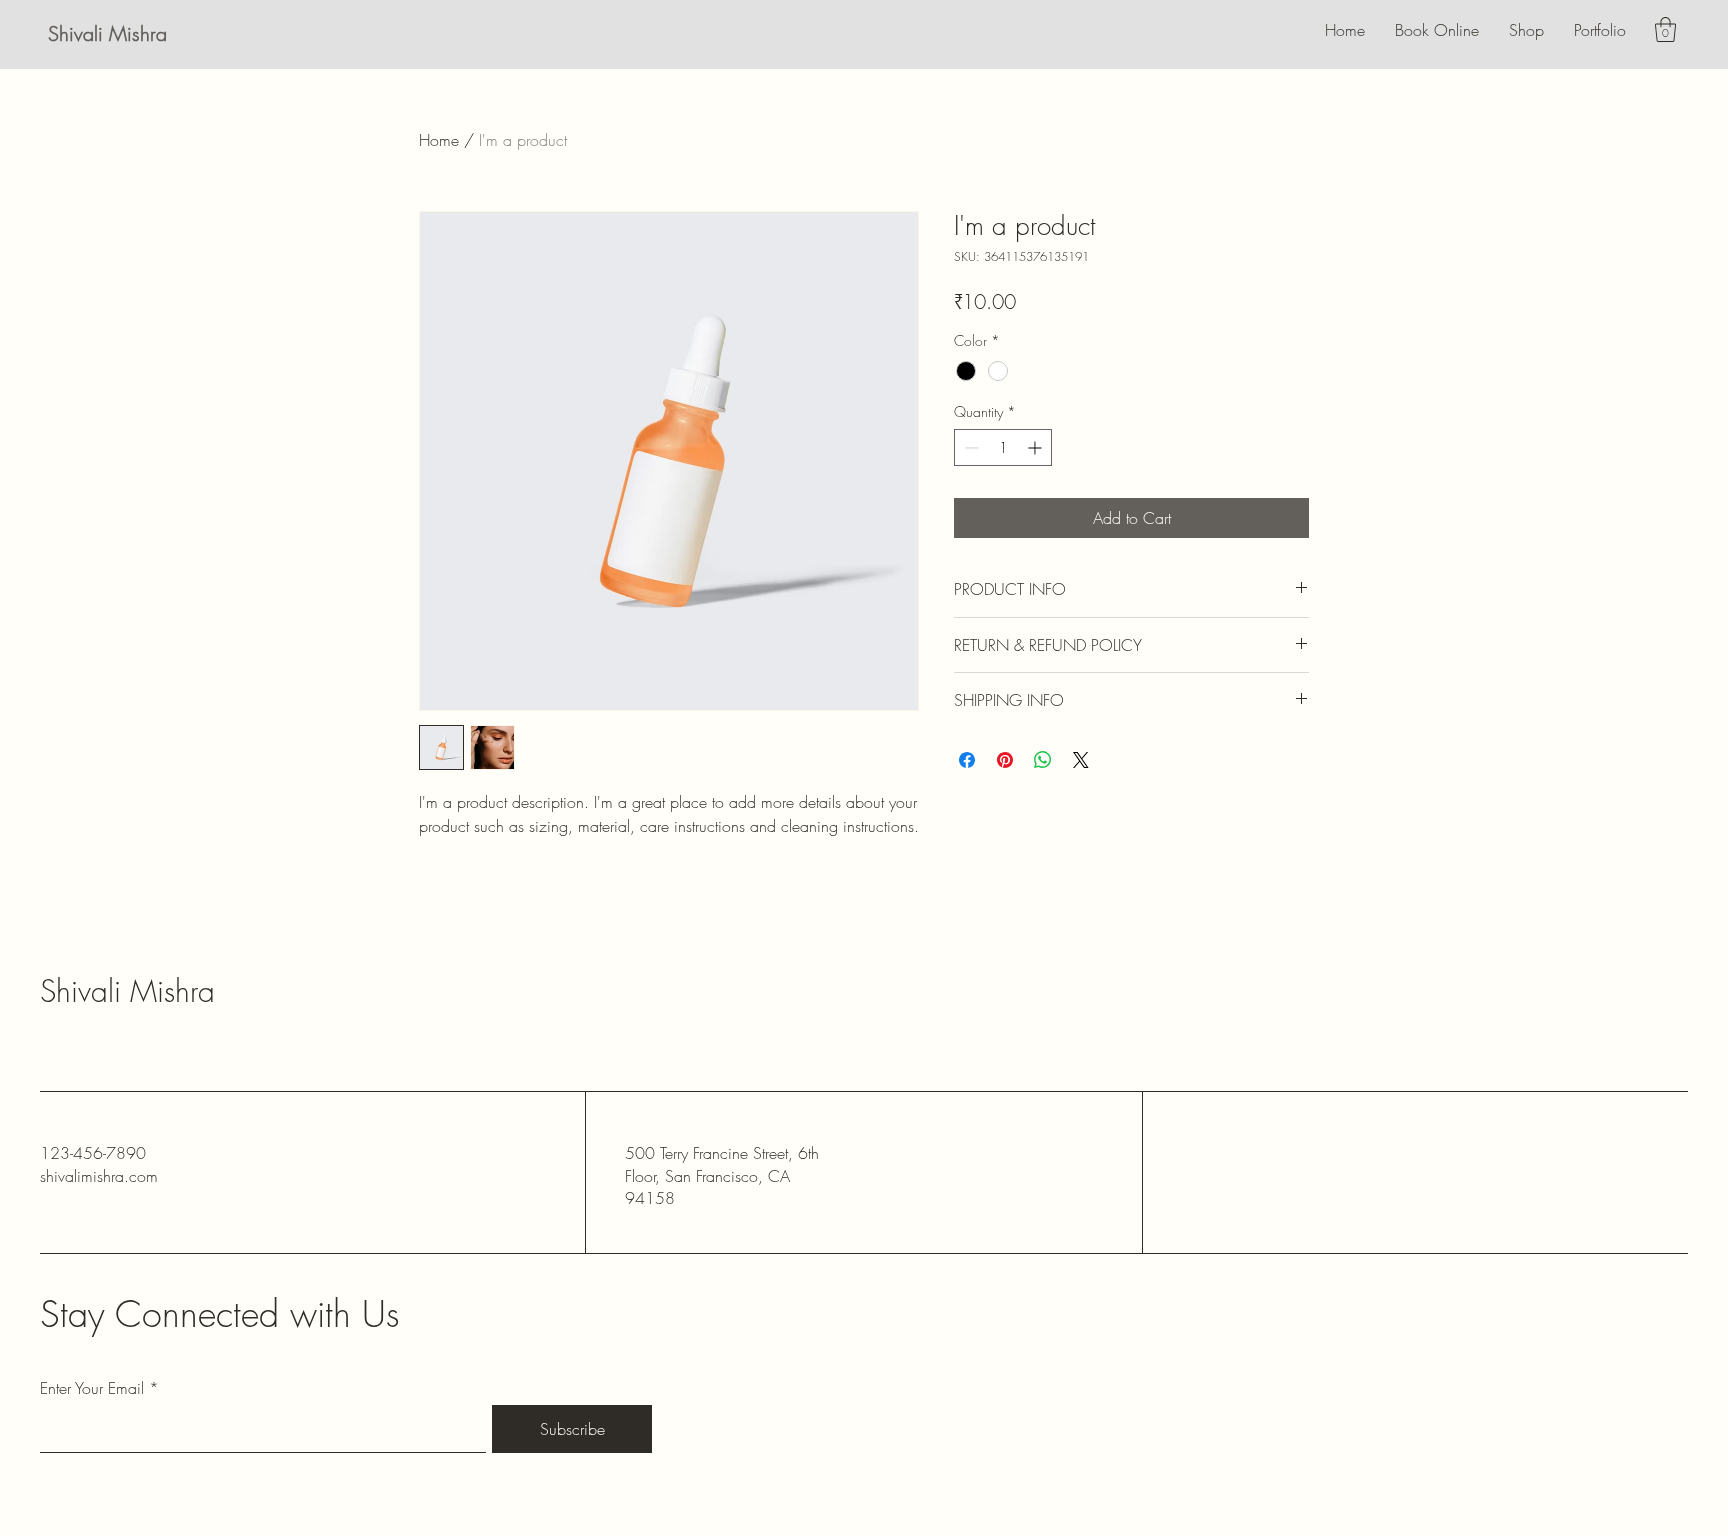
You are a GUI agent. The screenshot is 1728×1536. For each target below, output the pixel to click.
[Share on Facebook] (967, 760)
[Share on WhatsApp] (1043, 760)
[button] (1665, 29)
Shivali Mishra (107, 33)
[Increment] (1036, 447)
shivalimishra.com (99, 1176)
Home (439, 140)
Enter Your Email (92, 1388)
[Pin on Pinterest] (1005, 760)
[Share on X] (1081, 760)
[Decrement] (969, 447)
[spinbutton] (1003, 447)
